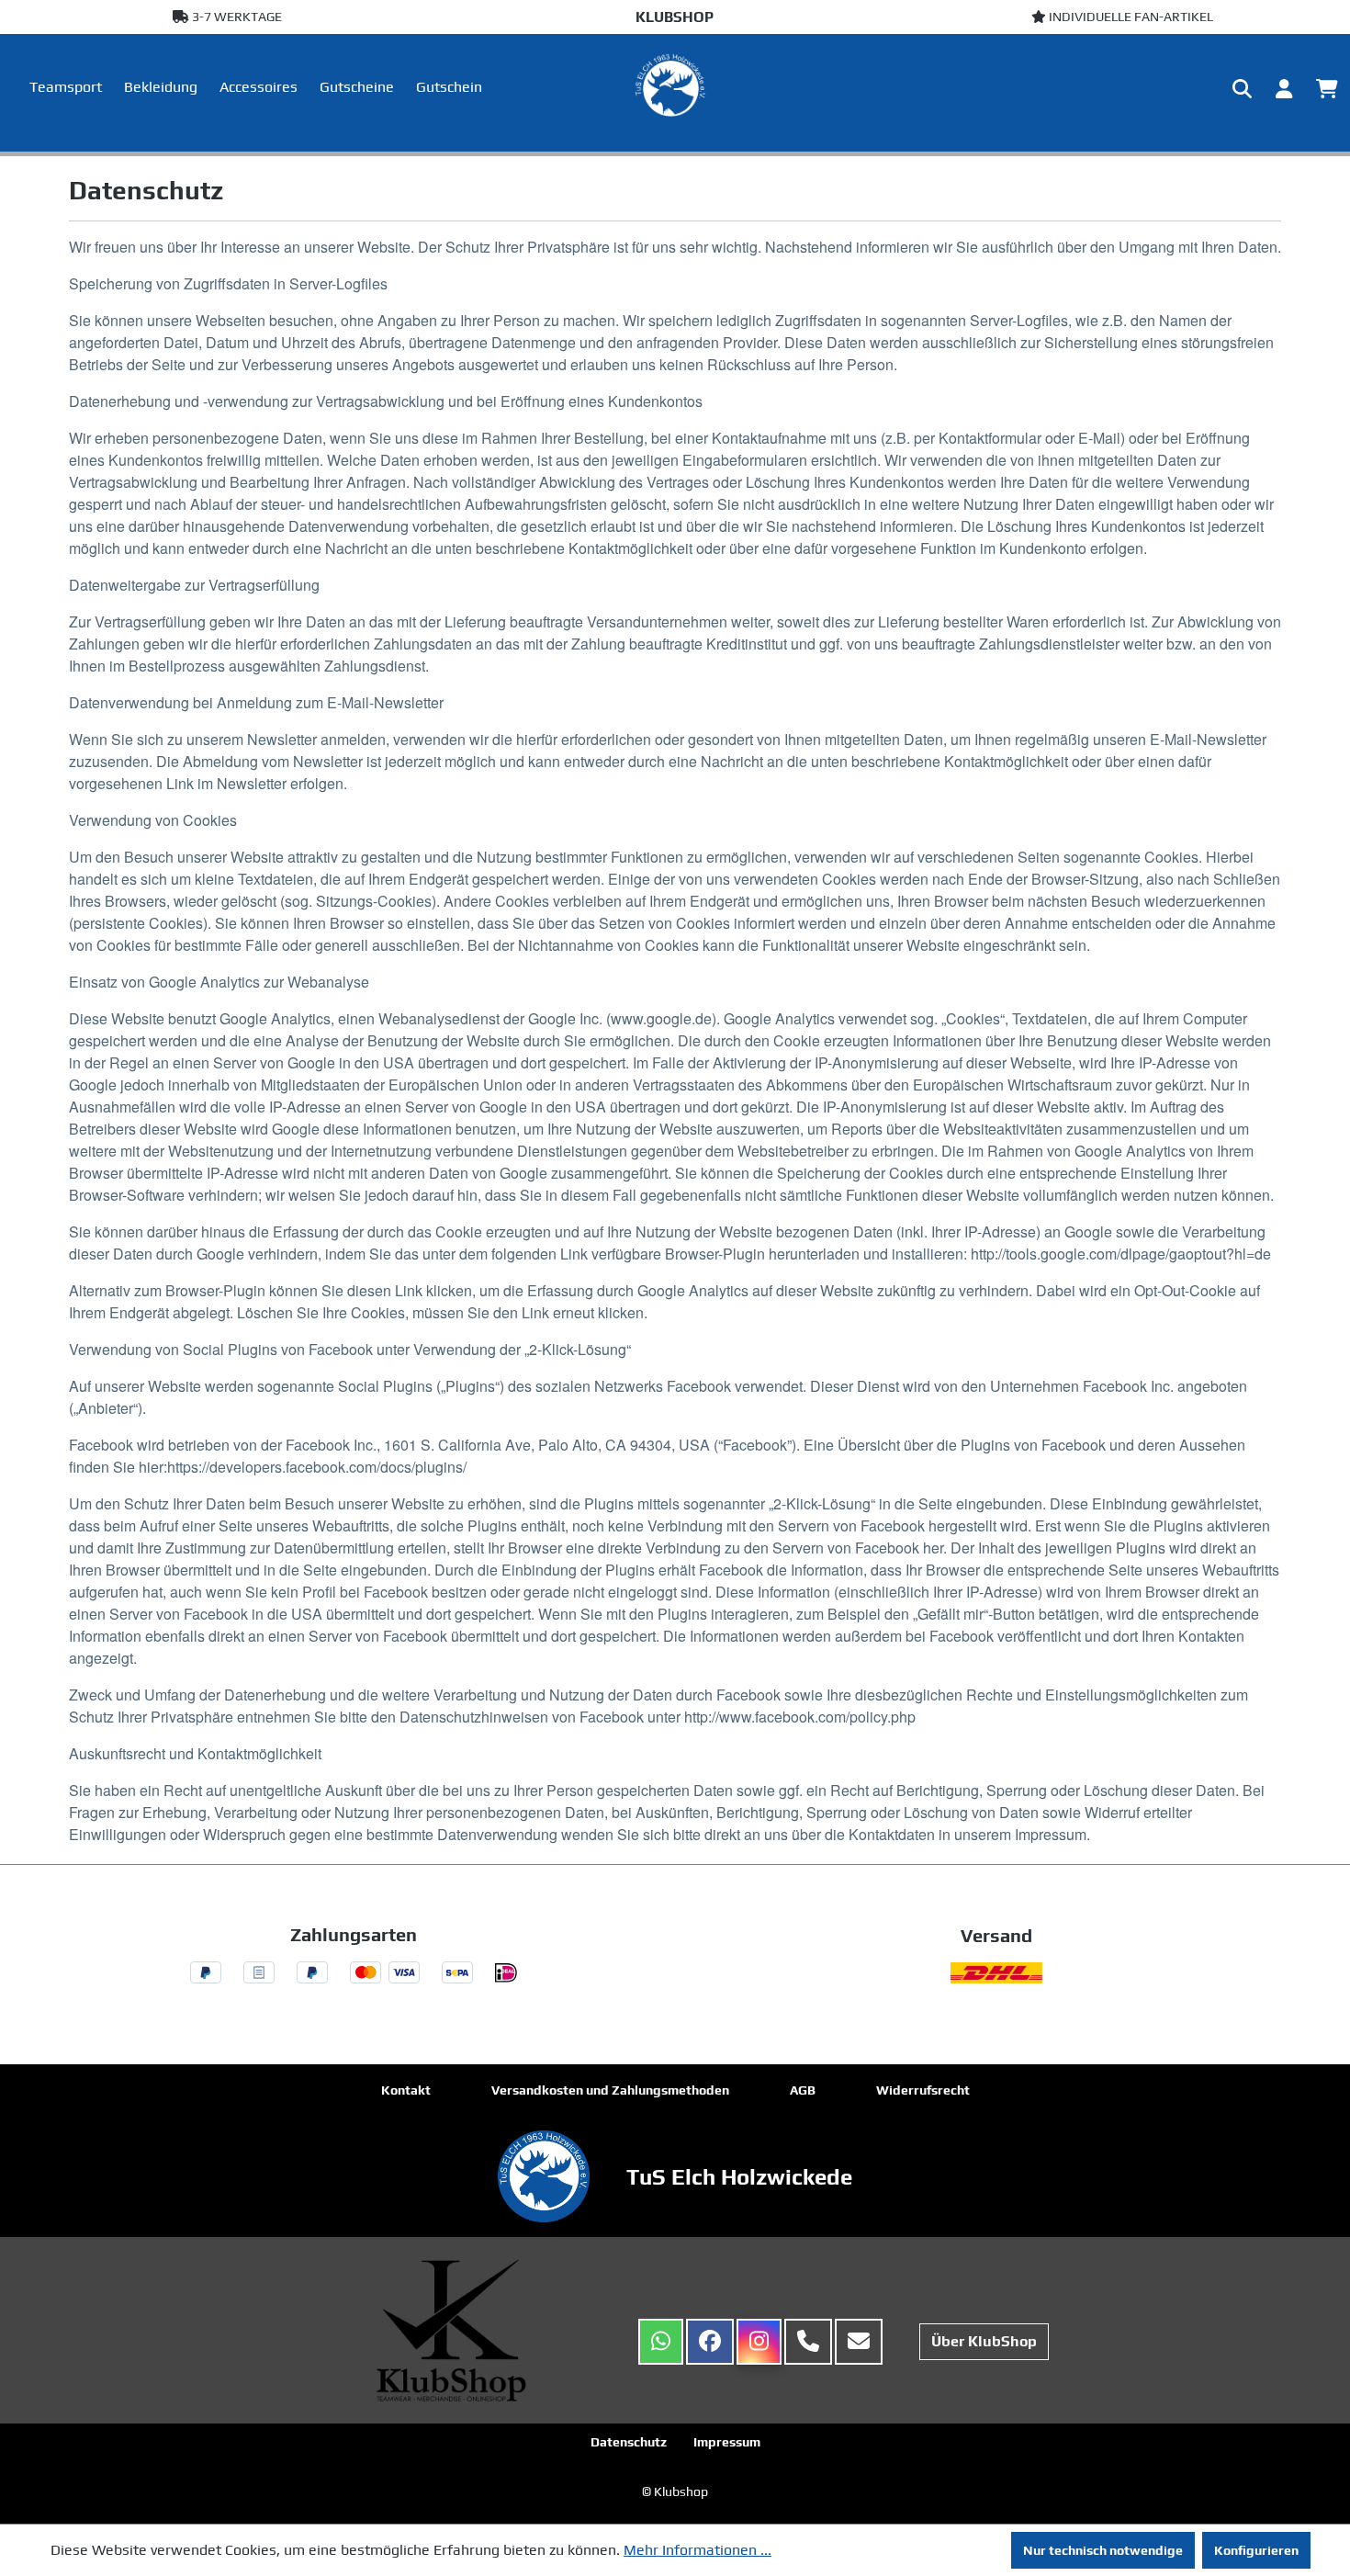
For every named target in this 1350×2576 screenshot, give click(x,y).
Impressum (727, 2442)
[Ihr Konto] (1284, 89)
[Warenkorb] (1327, 89)
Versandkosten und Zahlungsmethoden (610, 2090)
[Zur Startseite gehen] (675, 89)
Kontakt (406, 2090)
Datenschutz (629, 2442)
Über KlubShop (984, 2341)
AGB (803, 2090)
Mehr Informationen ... (697, 2550)
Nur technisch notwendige (1103, 2550)
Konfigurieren (1256, 2550)
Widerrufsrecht (923, 2090)
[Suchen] (1242, 89)
